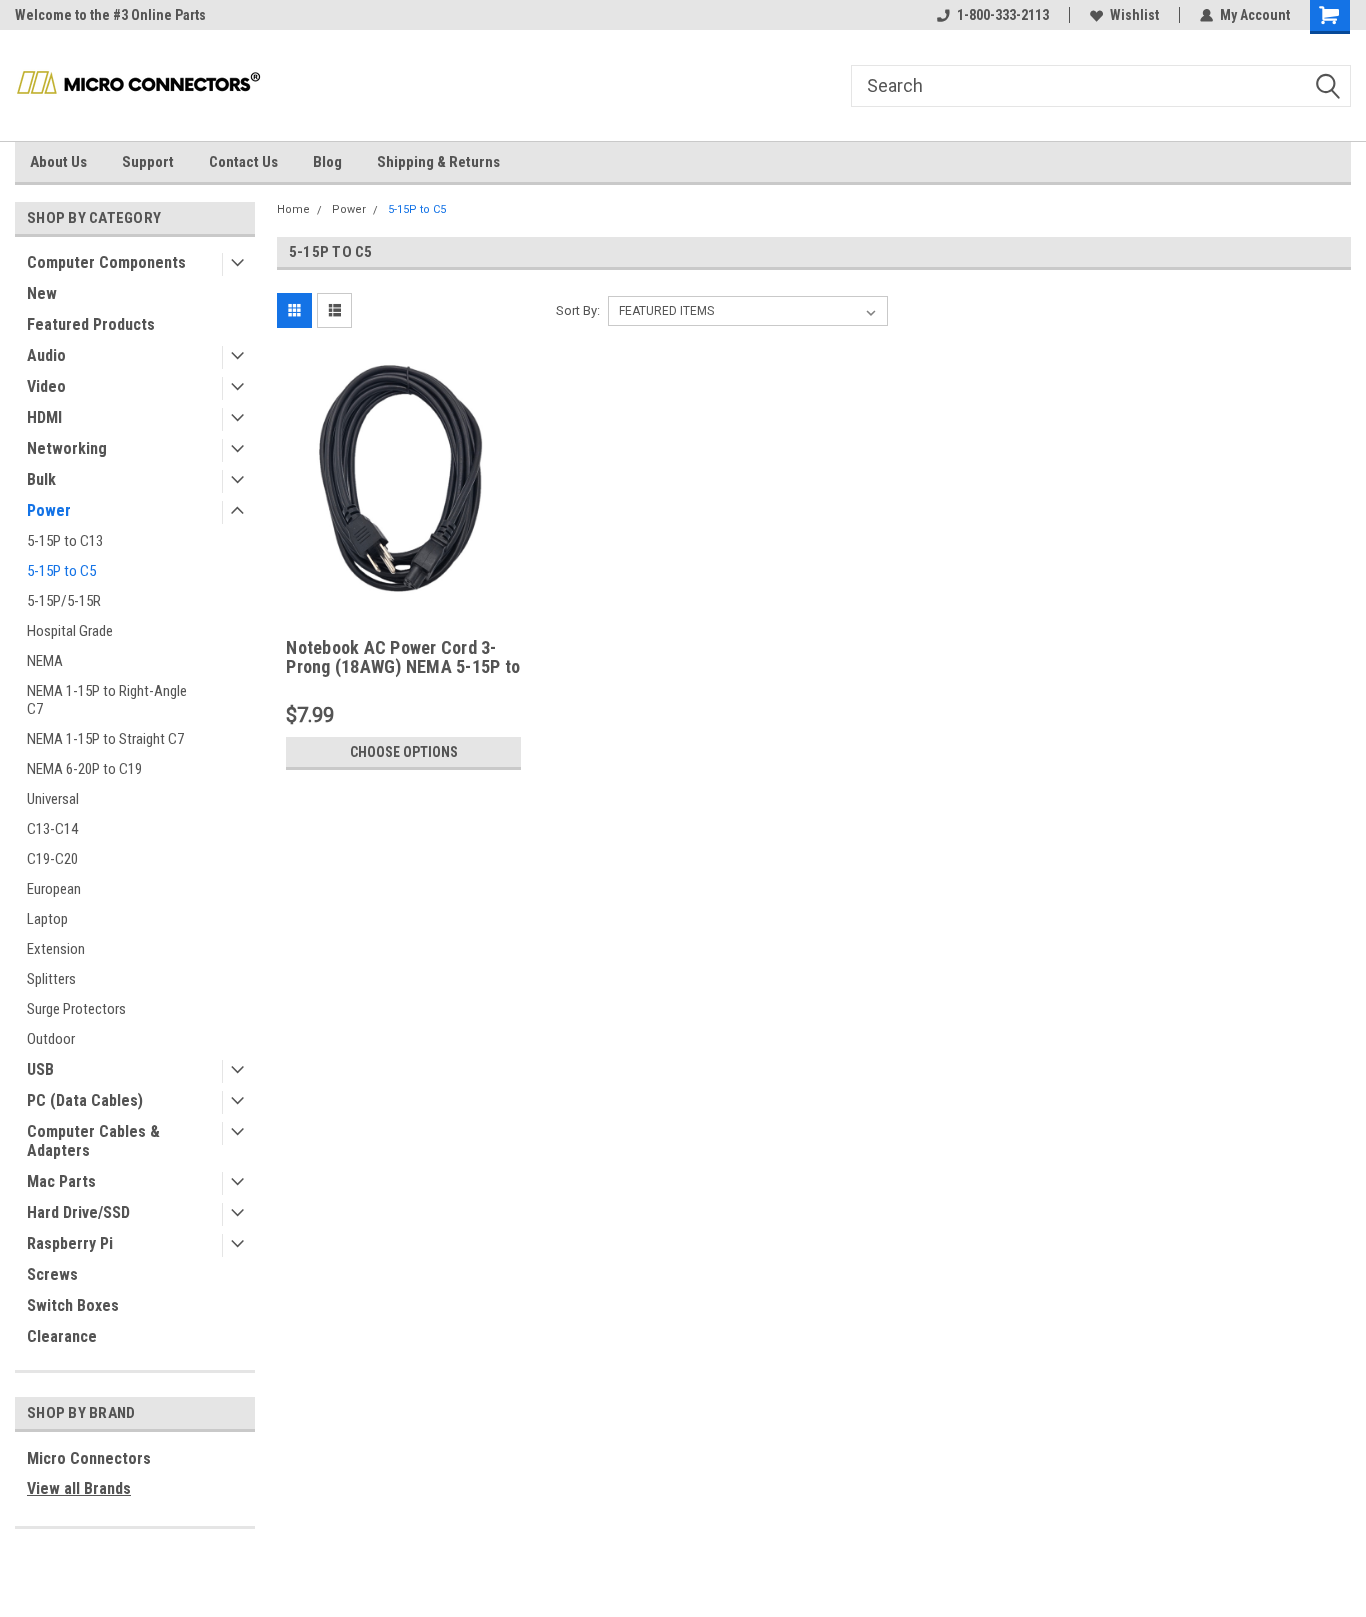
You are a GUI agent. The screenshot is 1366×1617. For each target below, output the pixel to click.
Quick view (404, 595)
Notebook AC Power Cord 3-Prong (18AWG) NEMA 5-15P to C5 (403, 658)
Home (293, 209)
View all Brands (79, 1488)
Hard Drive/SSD (78, 1212)
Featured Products (91, 324)
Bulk (41, 479)
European (54, 889)
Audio (46, 355)
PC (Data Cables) (85, 1100)
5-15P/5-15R (64, 601)
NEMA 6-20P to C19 (84, 769)
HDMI (44, 417)
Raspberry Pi (70, 1243)
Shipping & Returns (438, 162)
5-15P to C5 (61, 571)
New (42, 293)
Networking (67, 448)
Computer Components (106, 262)
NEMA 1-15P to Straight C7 (105, 739)
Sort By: (578, 310)
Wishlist (1134, 15)
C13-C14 (52, 829)
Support (148, 162)
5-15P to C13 (65, 541)
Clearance (62, 1336)
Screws (52, 1274)
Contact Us (243, 162)
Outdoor (51, 1039)
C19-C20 (52, 859)
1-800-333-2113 (1003, 15)
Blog (327, 162)
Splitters (51, 979)
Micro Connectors (89, 1458)
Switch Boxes (73, 1305)
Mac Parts (61, 1181)
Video (46, 386)
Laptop (47, 919)
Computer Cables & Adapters (93, 1141)
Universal (53, 799)
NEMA (45, 661)
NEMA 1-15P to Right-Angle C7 (107, 700)
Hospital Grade (70, 631)
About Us (58, 162)
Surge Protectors (76, 1009)
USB (40, 1069)
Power (49, 510)
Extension (56, 949)
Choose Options (404, 752)
